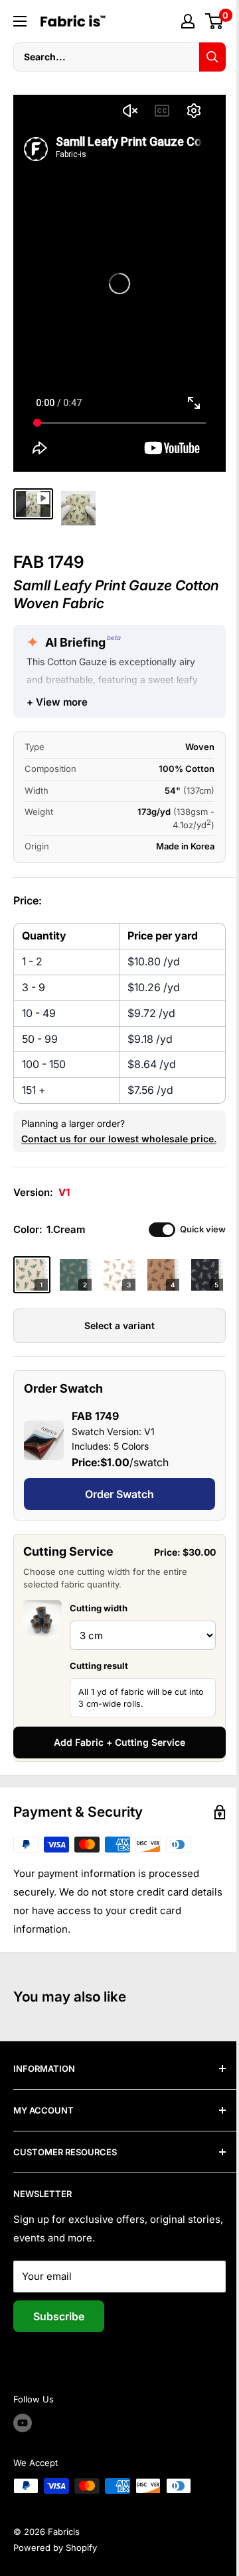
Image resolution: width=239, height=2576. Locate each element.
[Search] (212, 57)
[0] (215, 21)
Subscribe (59, 2316)
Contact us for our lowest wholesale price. (119, 1139)
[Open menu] (20, 21)
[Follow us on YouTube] (23, 2423)
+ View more (57, 702)
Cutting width (99, 1608)
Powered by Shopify (55, 2548)
